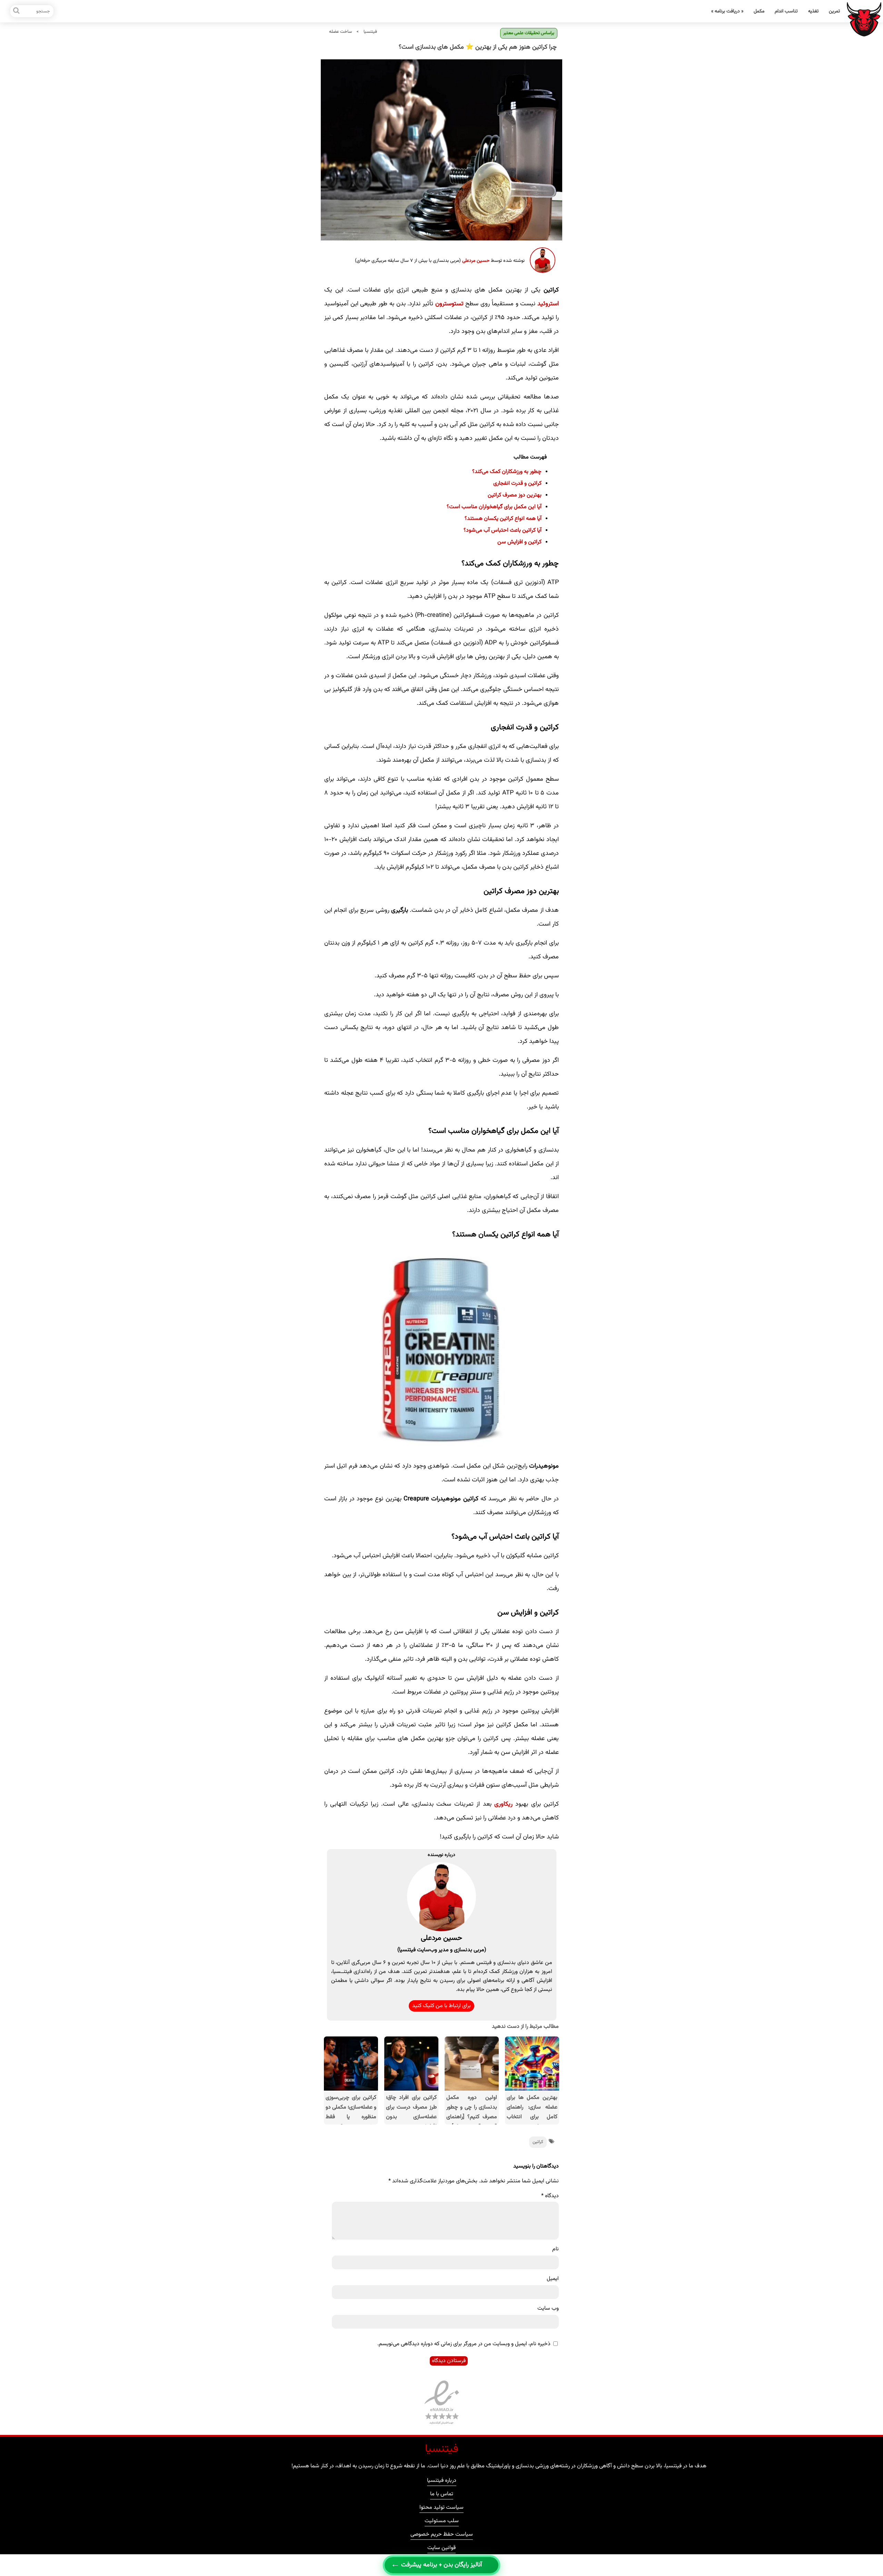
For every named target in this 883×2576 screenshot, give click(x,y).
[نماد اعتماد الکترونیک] (442, 2425)
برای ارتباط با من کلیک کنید (441, 2006)
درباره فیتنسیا (442, 2481)
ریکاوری (503, 1804)
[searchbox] (32, 11)
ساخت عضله (340, 32)
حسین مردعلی (476, 261)
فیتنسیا (370, 32)
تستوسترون (449, 304)
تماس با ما (442, 2495)
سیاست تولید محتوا (441, 2508)
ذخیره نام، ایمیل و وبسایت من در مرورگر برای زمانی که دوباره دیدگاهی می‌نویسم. (464, 2344)
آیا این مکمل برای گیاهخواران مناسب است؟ (494, 507)
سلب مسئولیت (442, 2522)
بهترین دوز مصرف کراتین (515, 495)
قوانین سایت (441, 2549)
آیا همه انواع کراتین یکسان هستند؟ (503, 519)
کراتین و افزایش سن (519, 542)
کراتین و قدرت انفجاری (517, 483)
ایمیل (553, 2279)
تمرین (834, 11)
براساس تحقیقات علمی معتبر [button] (529, 33)
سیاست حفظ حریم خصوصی (442, 2535)
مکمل (759, 11)
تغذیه (813, 11)
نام (555, 2249)
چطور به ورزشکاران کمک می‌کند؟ (507, 472)
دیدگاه (550, 2196)
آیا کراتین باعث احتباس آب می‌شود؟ (503, 530)
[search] (16, 11)
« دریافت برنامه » (727, 11)
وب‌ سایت (548, 2308)
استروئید (548, 304)
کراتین (538, 2142)
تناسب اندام (786, 11)
